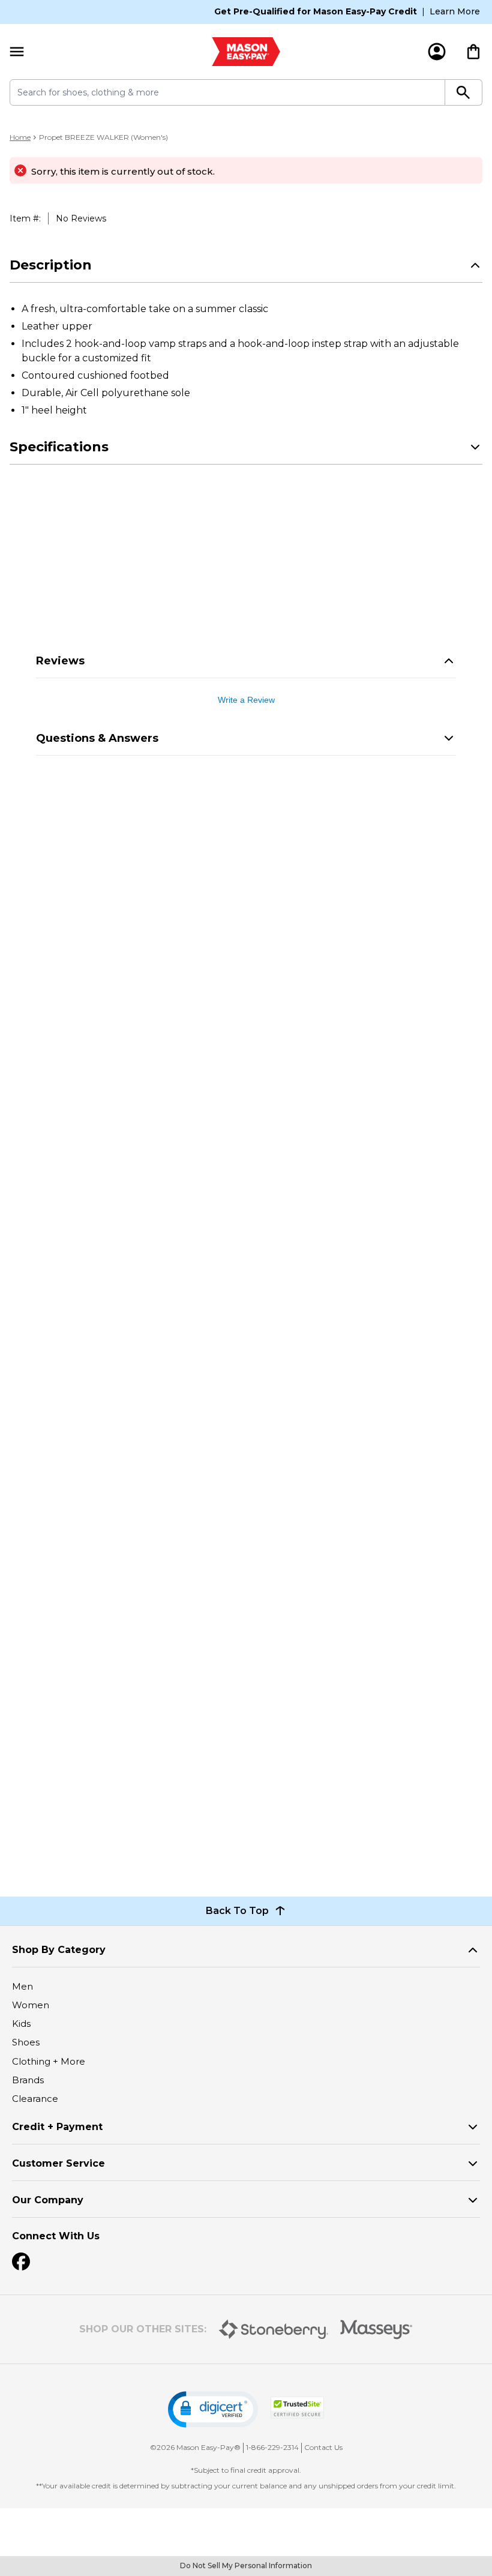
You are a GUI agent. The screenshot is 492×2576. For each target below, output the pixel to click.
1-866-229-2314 (272, 2447)
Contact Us (323, 2447)
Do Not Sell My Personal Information (246, 2565)
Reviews (60, 661)
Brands (28, 2080)
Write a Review (246, 700)
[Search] (464, 92)
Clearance (35, 2099)
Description (51, 265)
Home (20, 137)
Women (31, 2005)
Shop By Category (59, 1950)
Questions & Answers (97, 738)
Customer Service (58, 2163)
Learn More (455, 11)
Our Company (48, 2200)
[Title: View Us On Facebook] (21, 2262)
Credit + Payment (57, 2127)
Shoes (26, 2042)
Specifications (59, 447)
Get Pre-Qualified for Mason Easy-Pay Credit (316, 11)
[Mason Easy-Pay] (246, 52)
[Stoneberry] (273, 2329)
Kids (21, 2024)
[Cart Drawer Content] (473, 52)
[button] (213, 2409)
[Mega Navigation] (17, 52)
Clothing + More (49, 2061)
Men (22, 1986)
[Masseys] (376, 2330)
